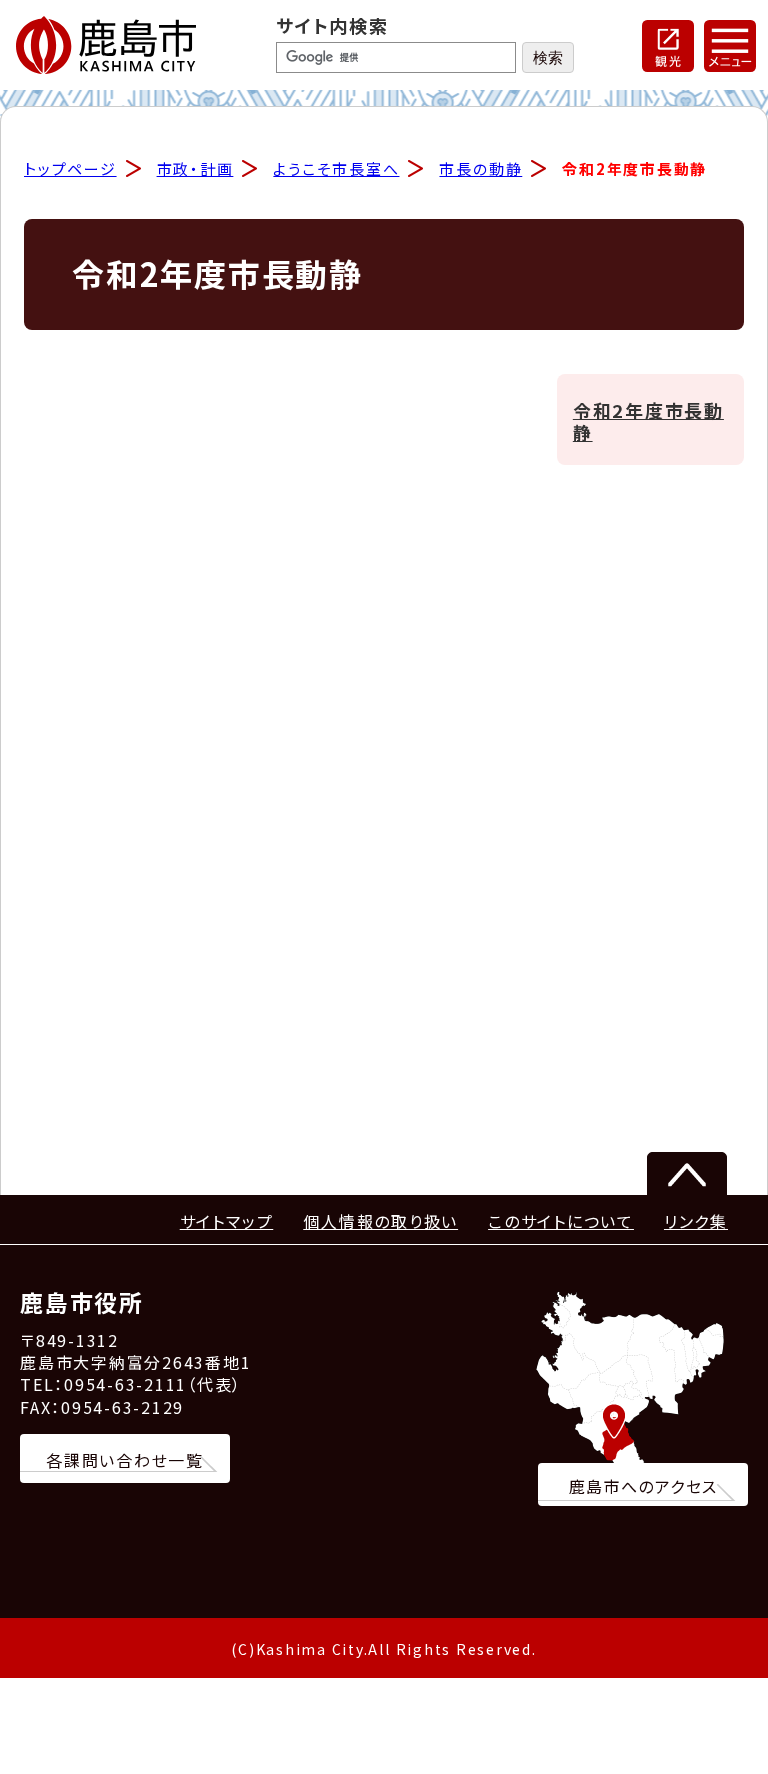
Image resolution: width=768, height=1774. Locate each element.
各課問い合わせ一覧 (125, 1460)
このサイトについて (561, 1221)
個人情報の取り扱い (380, 1221)
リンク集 (696, 1221)
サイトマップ (227, 1221)
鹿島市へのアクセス (643, 1486)
